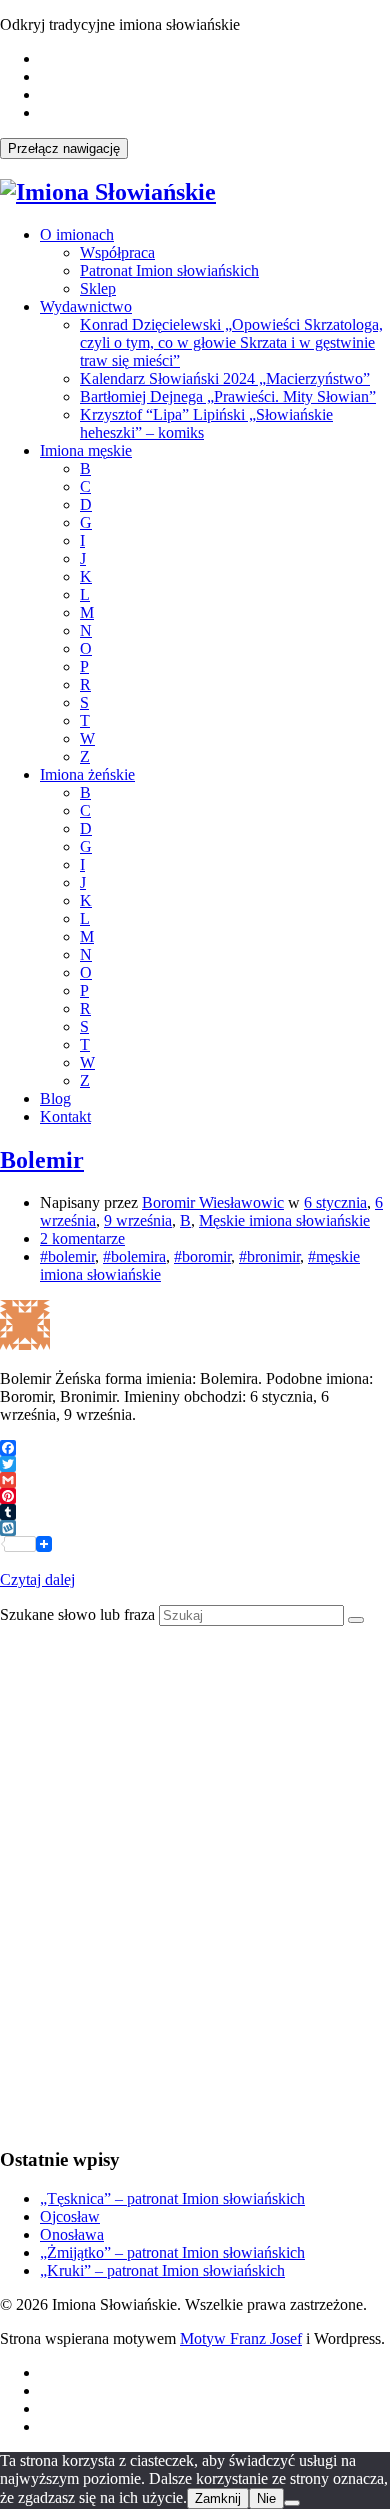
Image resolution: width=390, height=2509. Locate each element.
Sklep (98, 288)
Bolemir (42, 1160)
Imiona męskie (86, 450)
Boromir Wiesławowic (213, 1202)
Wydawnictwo (86, 306)
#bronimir (269, 1256)
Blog (55, 1098)
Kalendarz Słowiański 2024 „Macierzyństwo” (225, 378)
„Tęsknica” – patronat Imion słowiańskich (172, 2198)
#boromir (202, 1256)
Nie (266, 2498)
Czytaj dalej (37, 1579)
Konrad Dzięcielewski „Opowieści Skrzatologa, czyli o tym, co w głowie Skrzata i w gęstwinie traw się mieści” (231, 342)
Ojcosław (70, 2216)
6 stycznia (335, 1202)
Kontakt (65, 1116)
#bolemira (134, 1256)
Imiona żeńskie (87, 774)
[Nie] (292, 2503)
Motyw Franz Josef (241, 2338)
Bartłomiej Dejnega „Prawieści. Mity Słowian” (228, 396)
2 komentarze (82, 1238)
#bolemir (67, 1256)
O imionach (77, 234)
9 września (138, 1220)
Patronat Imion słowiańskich (169, 270)
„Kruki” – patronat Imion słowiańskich (162, 2270)
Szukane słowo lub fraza (77, 1614)
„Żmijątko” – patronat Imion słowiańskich (172, 2252)
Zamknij (218, 2498)
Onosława (72, 2234)
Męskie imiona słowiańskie (284, 1220)
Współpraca (117, 252)
